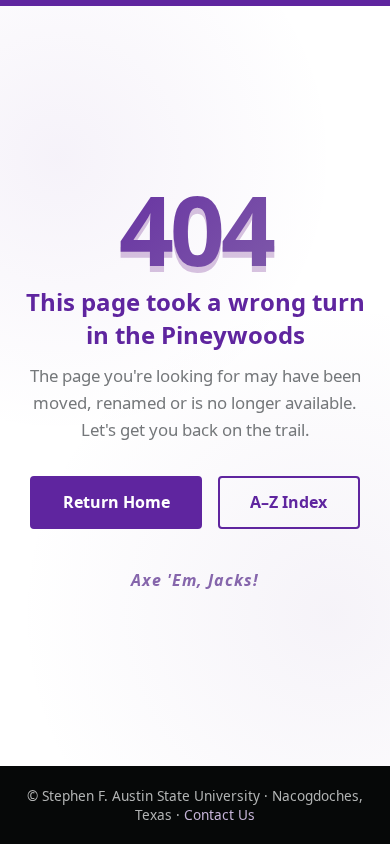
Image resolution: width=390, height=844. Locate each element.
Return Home (116, 502)
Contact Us (219, 814)
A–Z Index (288, 502)
